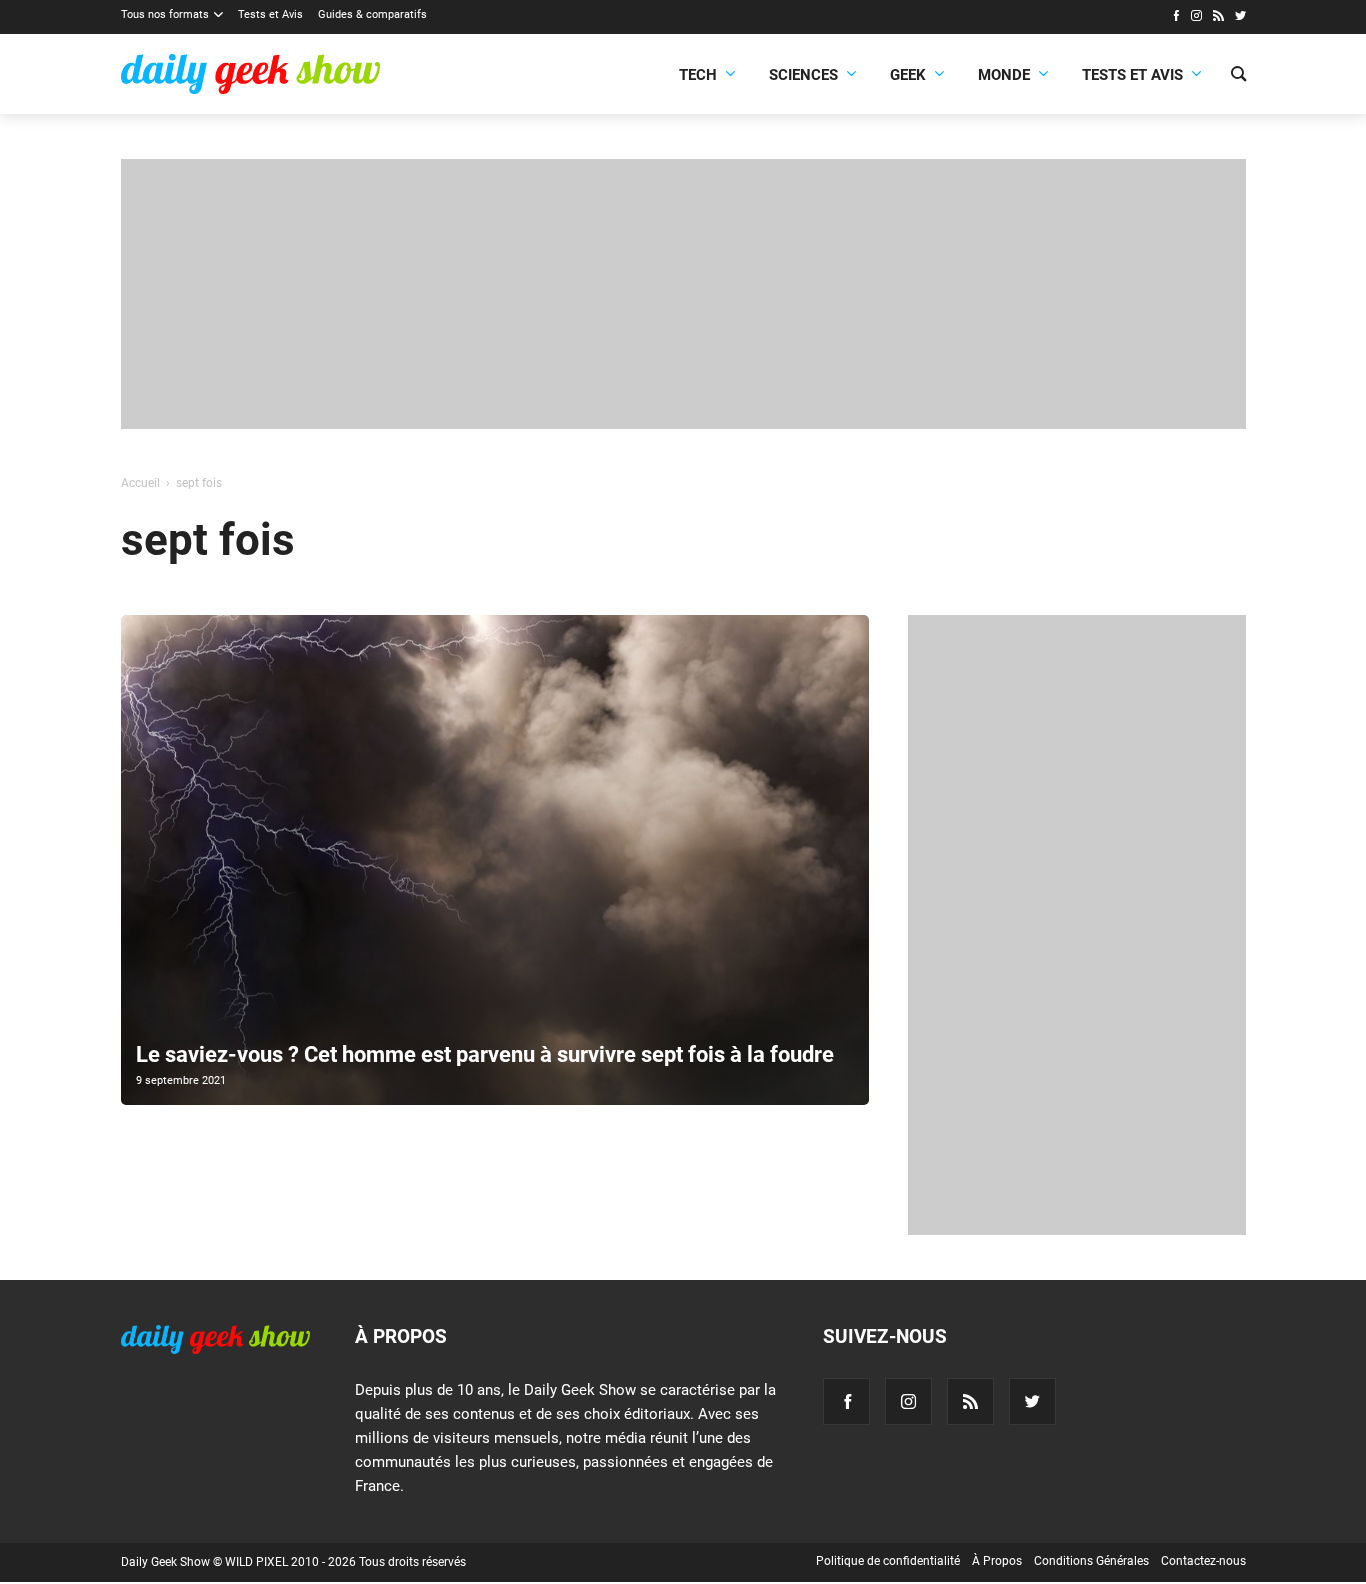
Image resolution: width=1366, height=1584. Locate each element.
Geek (908, 75)
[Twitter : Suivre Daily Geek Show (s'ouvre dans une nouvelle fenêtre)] (1240, 18)
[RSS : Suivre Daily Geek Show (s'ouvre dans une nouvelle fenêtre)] (1218, 18)
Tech (698, 75)
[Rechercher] (1238, 76)
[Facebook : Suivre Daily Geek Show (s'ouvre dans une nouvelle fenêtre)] (1175, 18)
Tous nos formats (165, 14)
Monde (1004, 75)
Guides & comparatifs (372, 14)
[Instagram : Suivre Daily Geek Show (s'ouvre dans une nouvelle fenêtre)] (1196, 18)
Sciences (803, 75)
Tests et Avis (270, 14)
